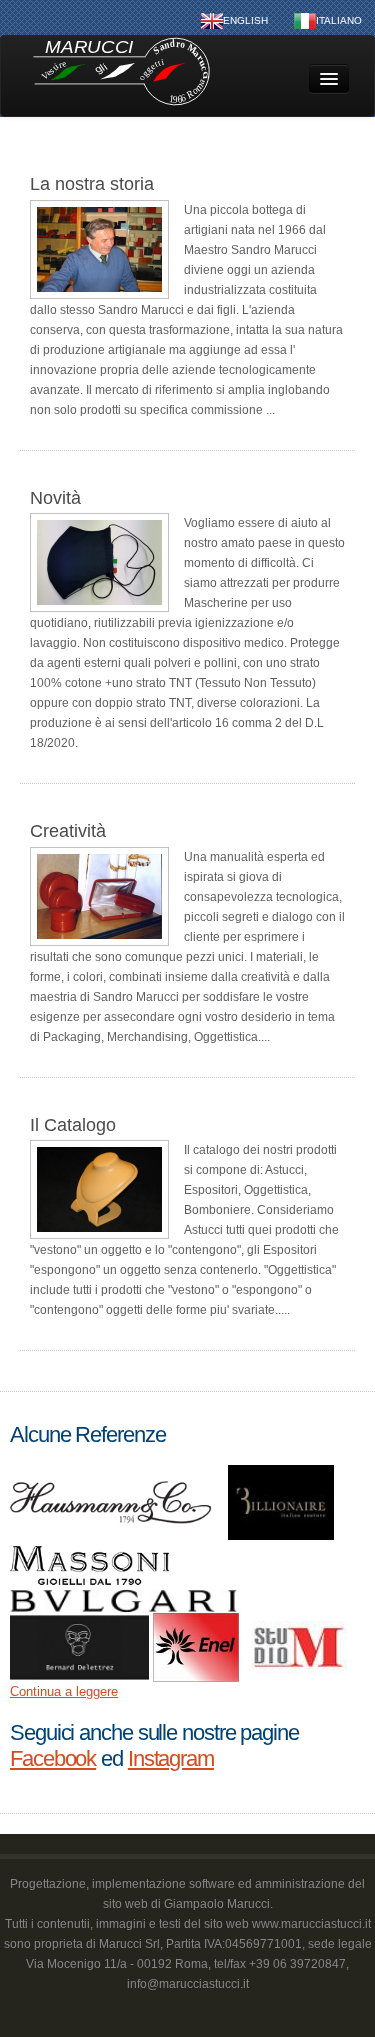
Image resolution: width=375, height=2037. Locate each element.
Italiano (339, 20)
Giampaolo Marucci (217, 1904)
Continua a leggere (64, 1691)
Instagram (171, 1758)
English (245, 20)
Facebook (53, 1758)
